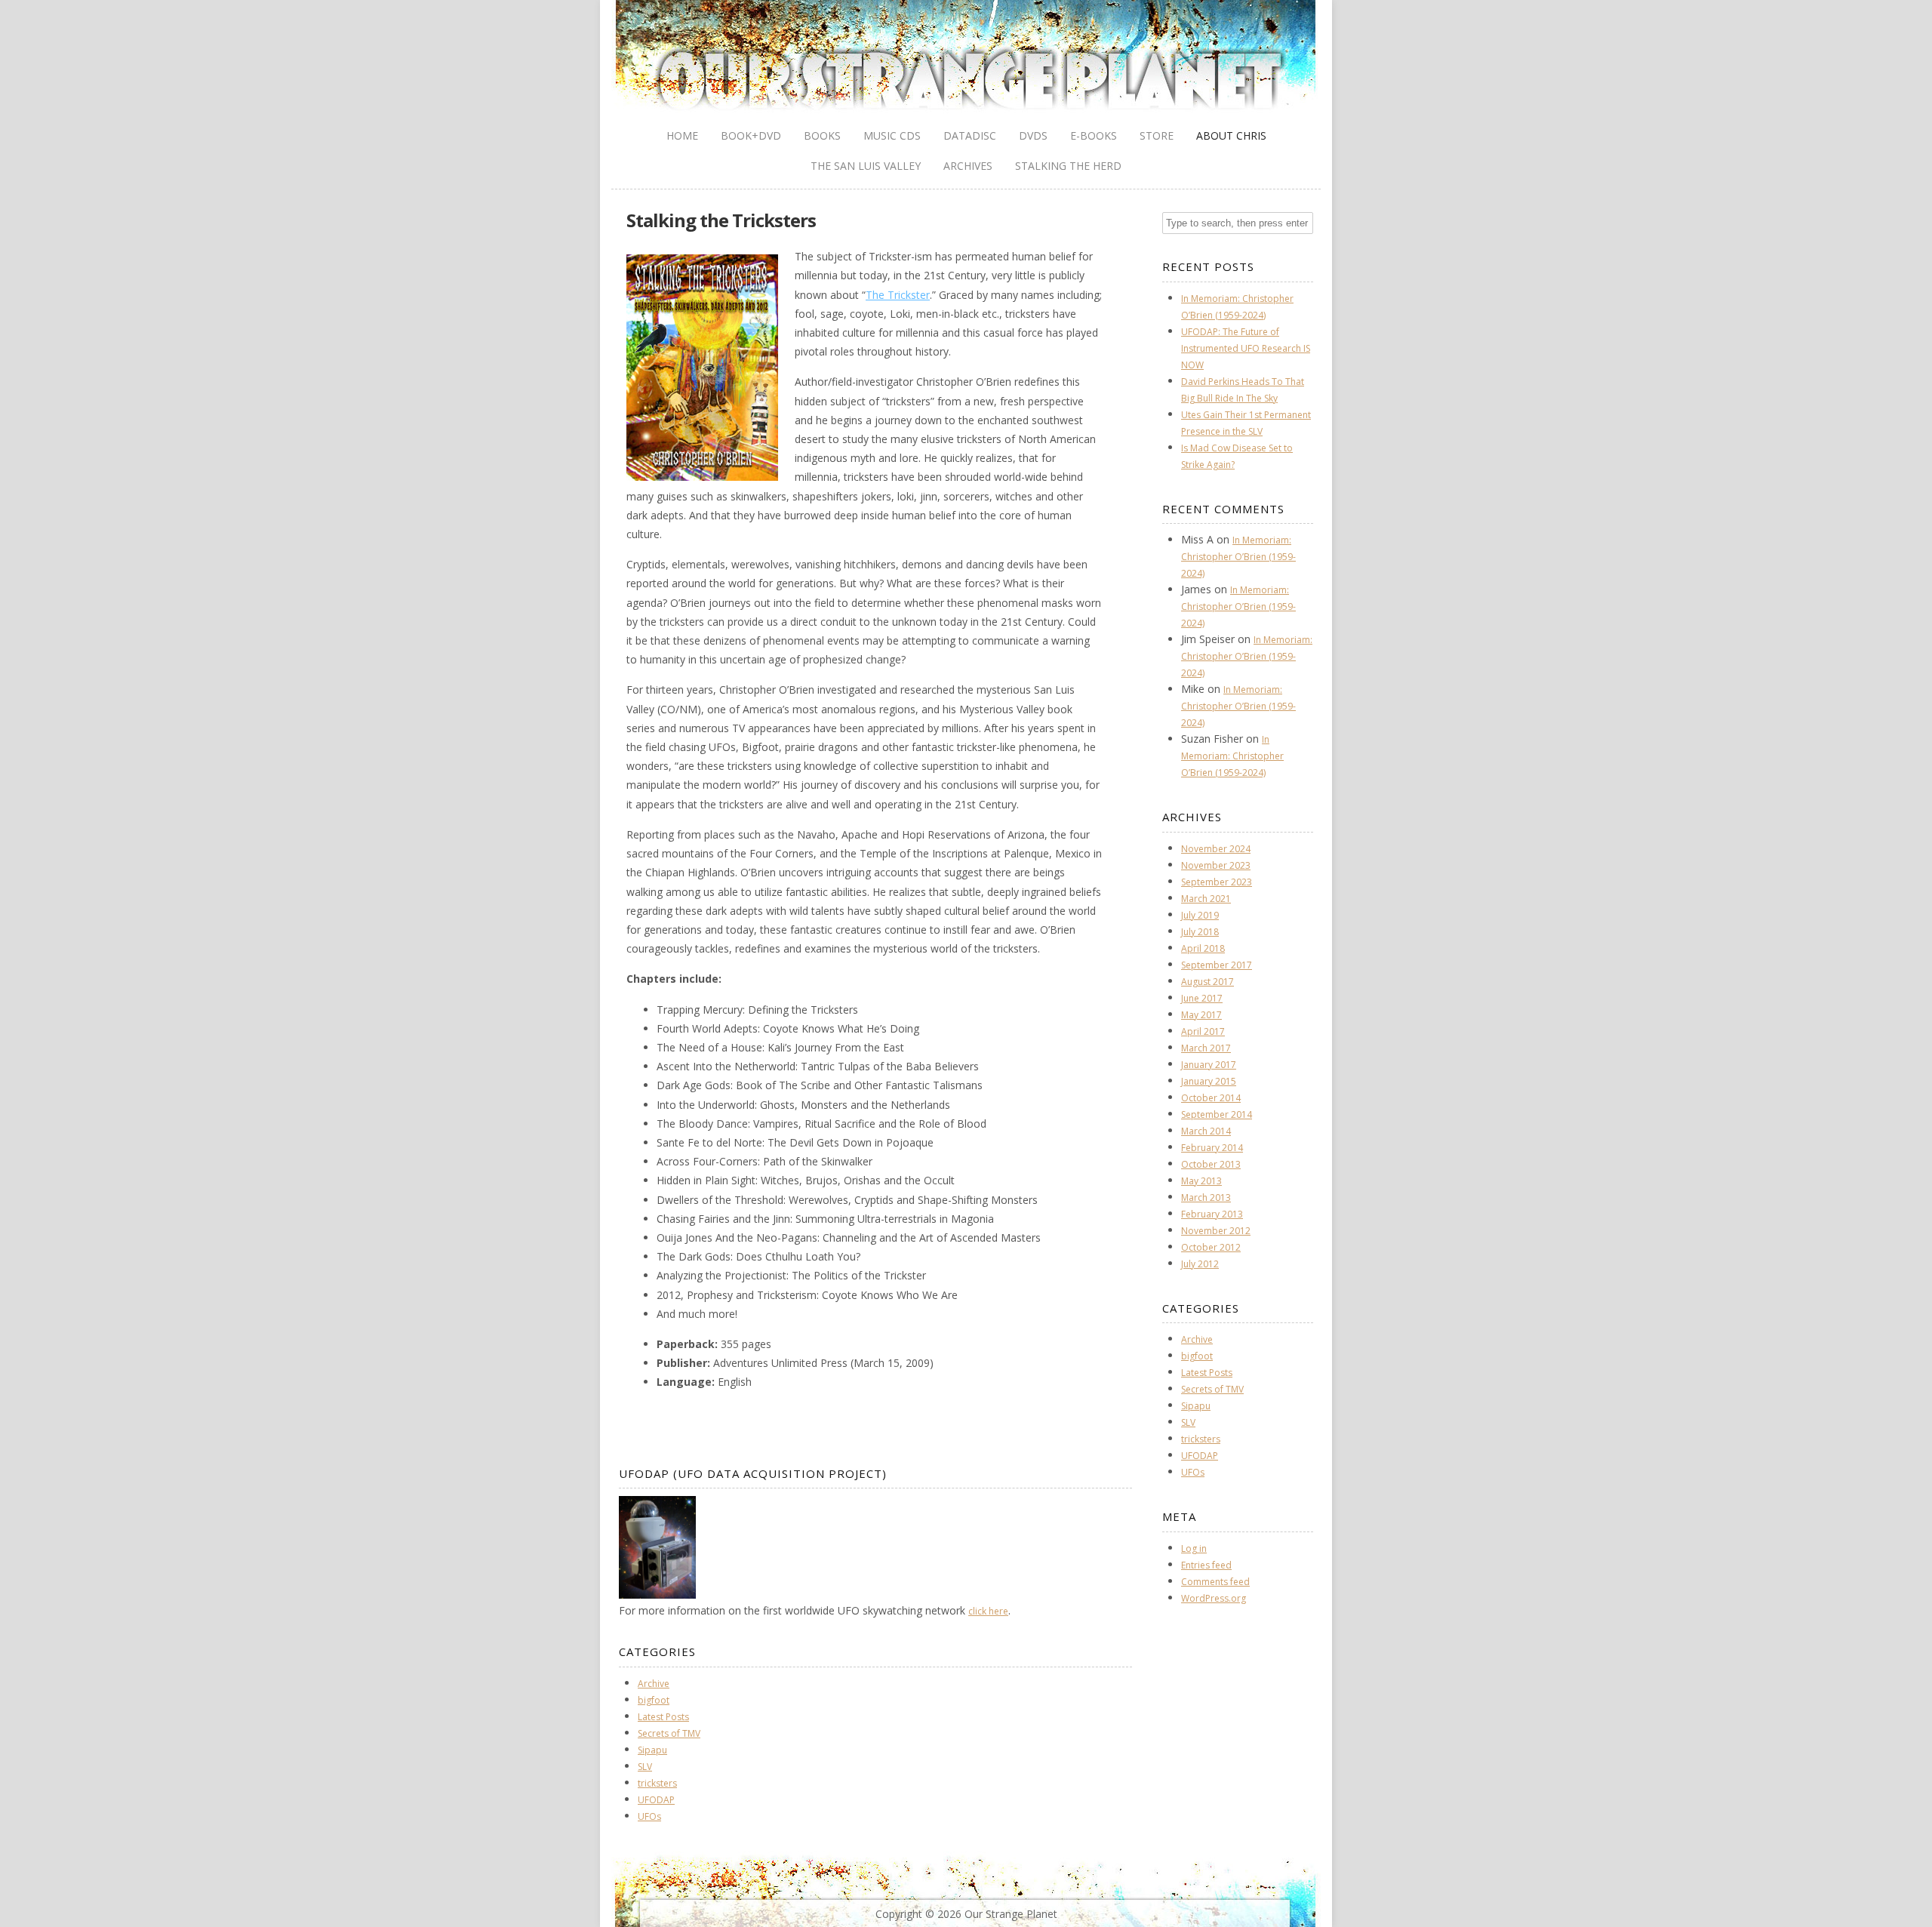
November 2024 (1216, 849)
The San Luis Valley (866, 166)
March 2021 (1206, 899)
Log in (1194, 1548)
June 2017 (1202, 998)
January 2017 (1209, 1065)
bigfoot (654, 1700)
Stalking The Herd (1068, 166)
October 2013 (1211, 1164)
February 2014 (1212, 1148)
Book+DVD (751, 135)
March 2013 (1206, 1197)
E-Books (1094, 135)
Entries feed (1206, 1565)
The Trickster (898, 295)
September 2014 (1217, 1114)
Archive (654, 1684)
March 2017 (1206, 1048)
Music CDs (892, 135)
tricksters (657, 1783)
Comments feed (1215, 1582)
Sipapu (652, 1750)
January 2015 (1209, 1081)
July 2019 (1200, 915)
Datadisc (970, 135)
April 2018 (1203, 948)
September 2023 (1217, 882)
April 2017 (1203, 1031)
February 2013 (1212, 1214)
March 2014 (1206, 1131)
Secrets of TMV (669, 1733)
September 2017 (1217, 965)
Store (1157, 135)
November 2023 (1216, 865)
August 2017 (1207, 982)
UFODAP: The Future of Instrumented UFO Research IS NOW (1246, 348)
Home (682, 135)
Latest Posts (663, 1717)
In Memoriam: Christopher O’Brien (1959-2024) (1238, 557)
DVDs (1033, 135)
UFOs (649, 1816)
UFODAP (656, 1800)
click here (988, 1611)
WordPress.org (1214, 1598)
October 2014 (1211, 1098)
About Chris (1231, 135)
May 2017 (1201, 1015)
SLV (645, 1767)
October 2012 (1211, 1247)
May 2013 (1201, 1181)
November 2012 (1216, 1231)
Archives (968, 166)
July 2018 (1200, 932)
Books (822, 135)
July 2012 (1200, 1264)
